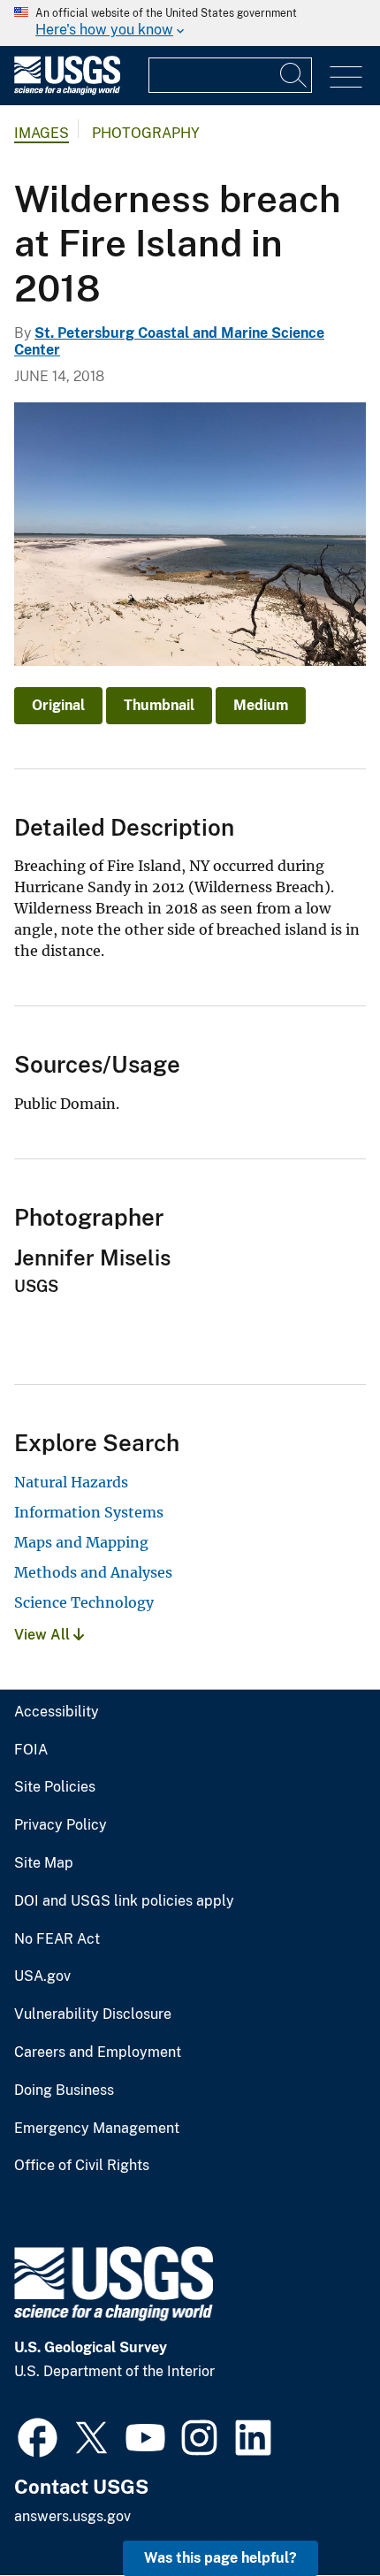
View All (44, 1635)
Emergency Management (97, 2129)
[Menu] (346, 77)
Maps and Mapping (81, 1542)
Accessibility (57, 1712)
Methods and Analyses (93, 1572)
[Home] (67, 91)
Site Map (44, 1863)
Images (42, 133)
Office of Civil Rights (82, 2166)
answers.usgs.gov (72, 2516)
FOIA (31, 1750)
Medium (261, 705)
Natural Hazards (71, 1482)
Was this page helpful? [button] (220, 2558)
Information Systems (89, 1512)
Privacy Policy (61, 1825)
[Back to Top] (316, 2512)
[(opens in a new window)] (38, 2435)
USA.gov (42, 1976)
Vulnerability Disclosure (93, 2014)
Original (58, 705)
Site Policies (55, 1787)
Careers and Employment (98, 2052)
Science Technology (84, 1602)
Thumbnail (159, 705)
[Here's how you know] (190, 23)
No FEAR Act (57, 1939)
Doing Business (64, 2091)
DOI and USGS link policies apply (124, 1901)
